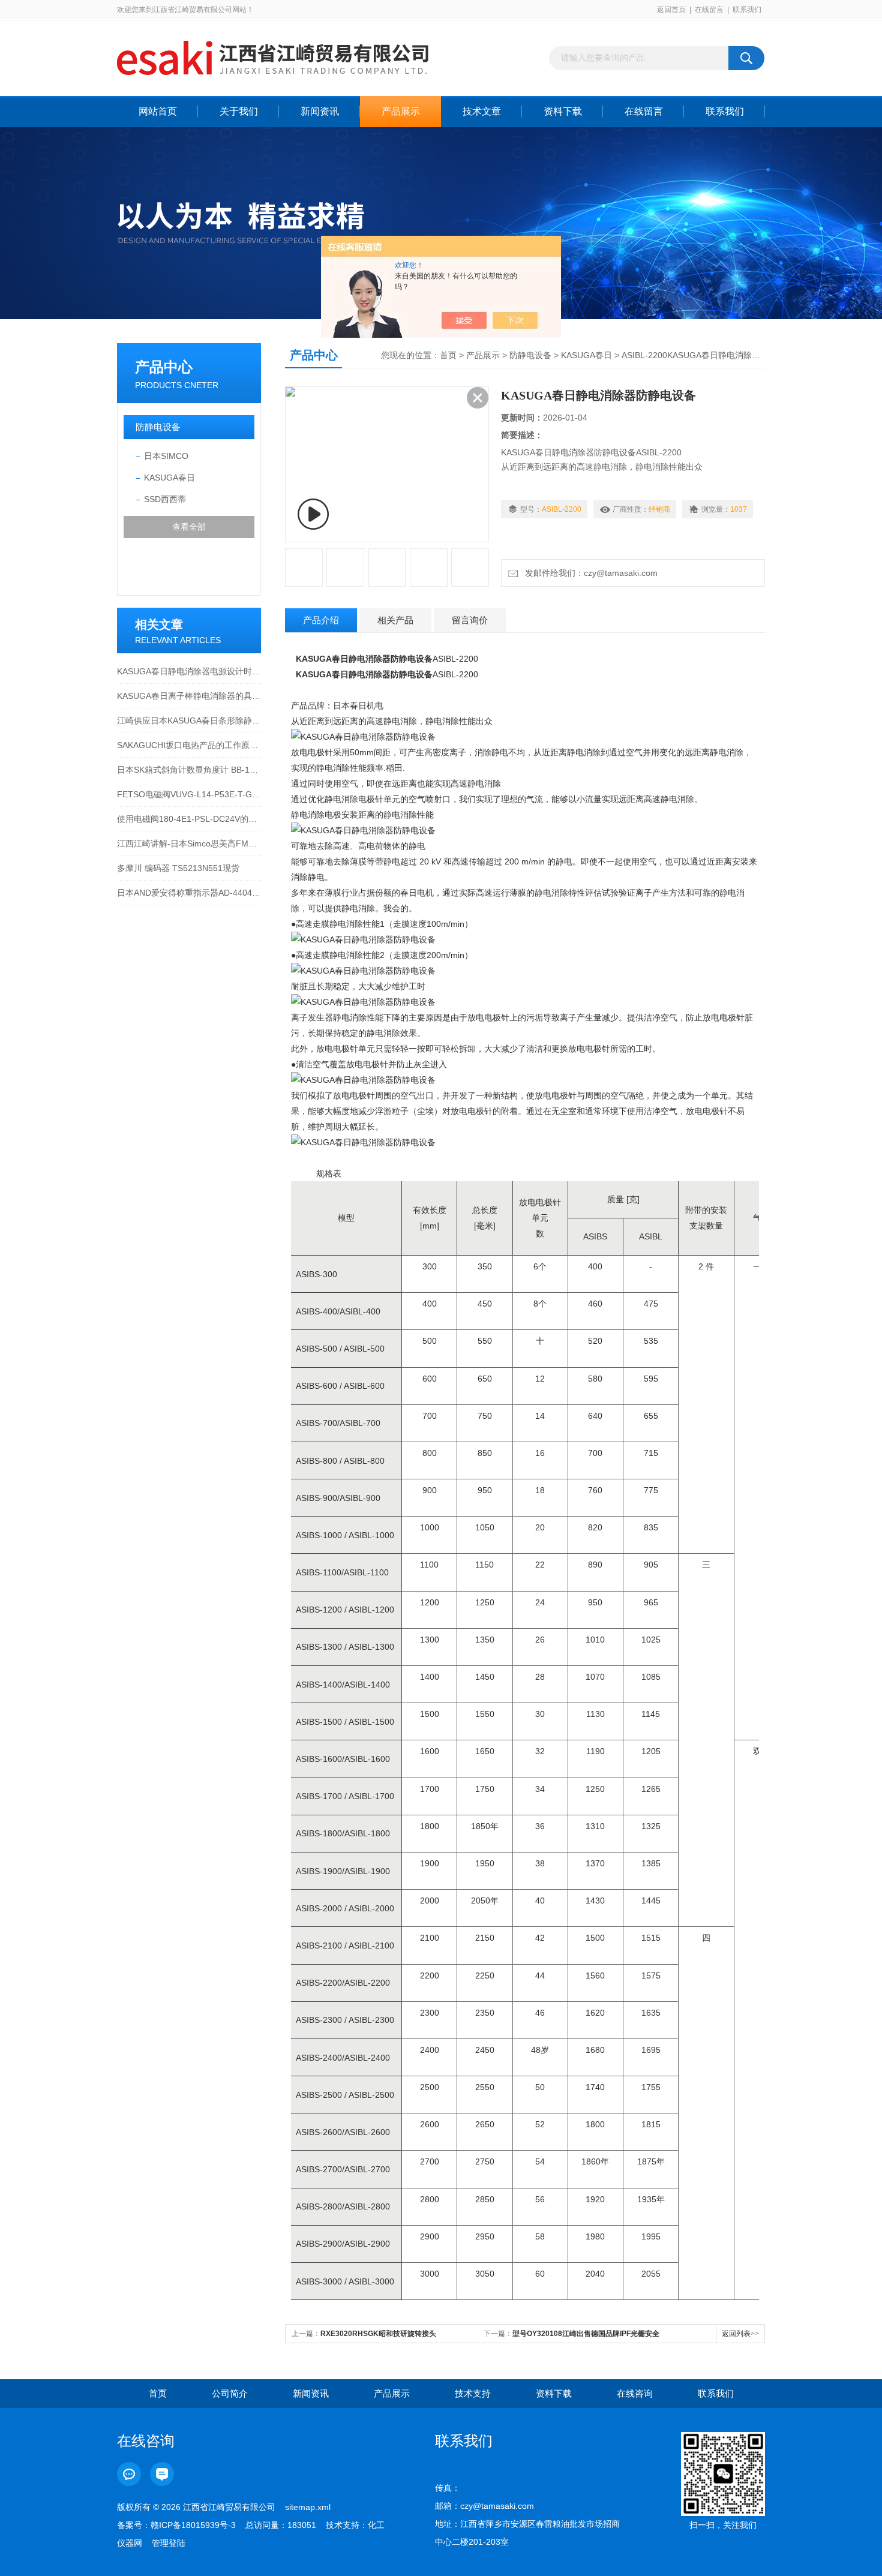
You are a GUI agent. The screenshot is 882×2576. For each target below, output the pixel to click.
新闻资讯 (320, 111)
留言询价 (470, 620)
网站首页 (158, 111)
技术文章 (482, 111)
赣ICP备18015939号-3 (193, 2525)
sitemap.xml (308, 2507)
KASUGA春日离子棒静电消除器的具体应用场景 (189, 696)
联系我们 (747, 10)
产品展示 (401, 111)
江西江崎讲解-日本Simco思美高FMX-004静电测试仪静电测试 (189, 843)
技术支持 (473, 2393)
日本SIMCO (166, 456)
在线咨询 (635, 2393)
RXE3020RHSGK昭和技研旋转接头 (378, 2334)
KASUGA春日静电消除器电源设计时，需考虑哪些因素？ (189, 671)
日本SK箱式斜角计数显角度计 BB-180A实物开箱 (189, 770)
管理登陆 (169, 2543)
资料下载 (563, 111)
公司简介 (230, 2393)
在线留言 (709, 10)
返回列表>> (740, 2334)
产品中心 (164, 367)
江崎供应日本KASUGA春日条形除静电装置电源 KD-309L (189, 720)
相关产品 (395, 620)
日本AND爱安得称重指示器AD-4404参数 (189, 893)
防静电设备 (158, 427)
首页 (448, 355)
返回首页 (671, 10)
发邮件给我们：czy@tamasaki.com (589, 573)
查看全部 (189, 527)
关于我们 (239, 111)
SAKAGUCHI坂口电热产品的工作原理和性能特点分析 (189, 745)
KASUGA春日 (169, 478)
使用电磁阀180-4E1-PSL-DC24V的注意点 (189, 819)
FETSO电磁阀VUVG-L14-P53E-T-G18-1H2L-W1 (189, 794)
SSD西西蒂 (165, 499)
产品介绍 (321, 620)
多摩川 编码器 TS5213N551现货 (178, 868)
